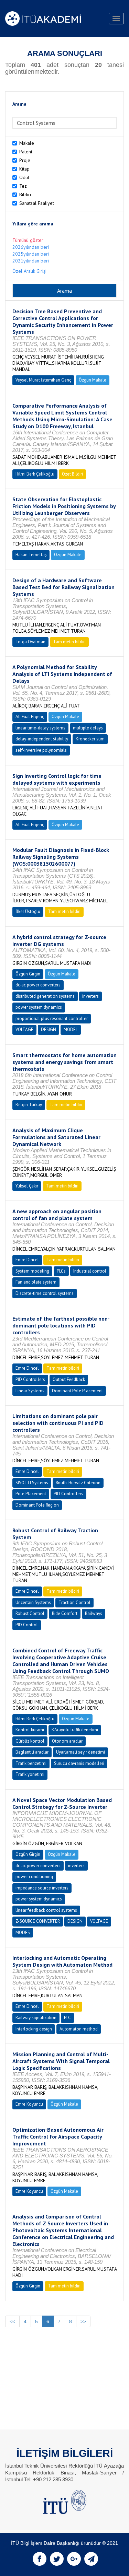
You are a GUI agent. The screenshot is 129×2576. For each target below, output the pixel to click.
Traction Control (74, 1602)
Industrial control (90, 1271)
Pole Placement (31, 1494)
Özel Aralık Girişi (29, 271)
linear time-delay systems (40, 728)
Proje (25, 160)
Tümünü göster (28, 240)
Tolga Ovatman (30, 642)
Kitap (24, 169)
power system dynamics (39, 1007)
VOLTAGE (24, 1029)
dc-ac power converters (38, 985)
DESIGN (49, 1029)
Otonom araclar (67, 1741)
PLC (67, 2018)
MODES (23, 1933)
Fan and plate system (36, 1282)
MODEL (71, 1029)
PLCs (61, 1271)
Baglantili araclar (32, 1752)
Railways (94, 1613)
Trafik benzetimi (31, 1763)
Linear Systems (30, 1391)
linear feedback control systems (46, 1910)
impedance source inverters (42, 1888)
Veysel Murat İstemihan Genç (43, 380)
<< (12, 2321)
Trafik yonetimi (30, 1774)
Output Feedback (69, 1379)
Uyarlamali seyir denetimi (80, 1752)
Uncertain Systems (33, 1602)
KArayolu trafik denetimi (75, 1730)
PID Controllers (30, 1379)
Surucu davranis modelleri (79, 1763)
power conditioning (34, 1877)
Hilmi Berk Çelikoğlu (35, 474)
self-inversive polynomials (41, 750)
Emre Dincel (27, 1260)
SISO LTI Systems (32, 1483)
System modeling (32, 1271)
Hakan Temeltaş (31, 555)
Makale (27, 143)
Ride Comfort (65, 1613)
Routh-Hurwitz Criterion (78, 1483)
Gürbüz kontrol (30, 1741)
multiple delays (88, 728)
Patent (26, 152)
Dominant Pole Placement (77, 1391)
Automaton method (79, 2029)
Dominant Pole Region (37, 1505)
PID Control (27, 1625)
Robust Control (30, 1613)
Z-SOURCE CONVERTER (38, 1921)
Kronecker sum (90, 739)
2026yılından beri (31, 247)
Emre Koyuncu (29, 2104)
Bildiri (25, 195)
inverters (90, 996)
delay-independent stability (42, 739)
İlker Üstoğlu (28, 911)
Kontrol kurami (30, 1730)
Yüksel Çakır (27, 1186)
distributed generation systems (45, 996)
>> (83, 2321)
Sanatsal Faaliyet (37, 203)
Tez (23, 186)
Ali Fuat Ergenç (30, 717)
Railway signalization (36, 2018)
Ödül (24, 177)
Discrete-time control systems (45, 1293)
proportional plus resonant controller (52, 1018)
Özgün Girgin (28, 974)
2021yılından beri (31, 261)
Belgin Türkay (29, 1105)
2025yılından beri (31, 254)
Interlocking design (34, 2029)
